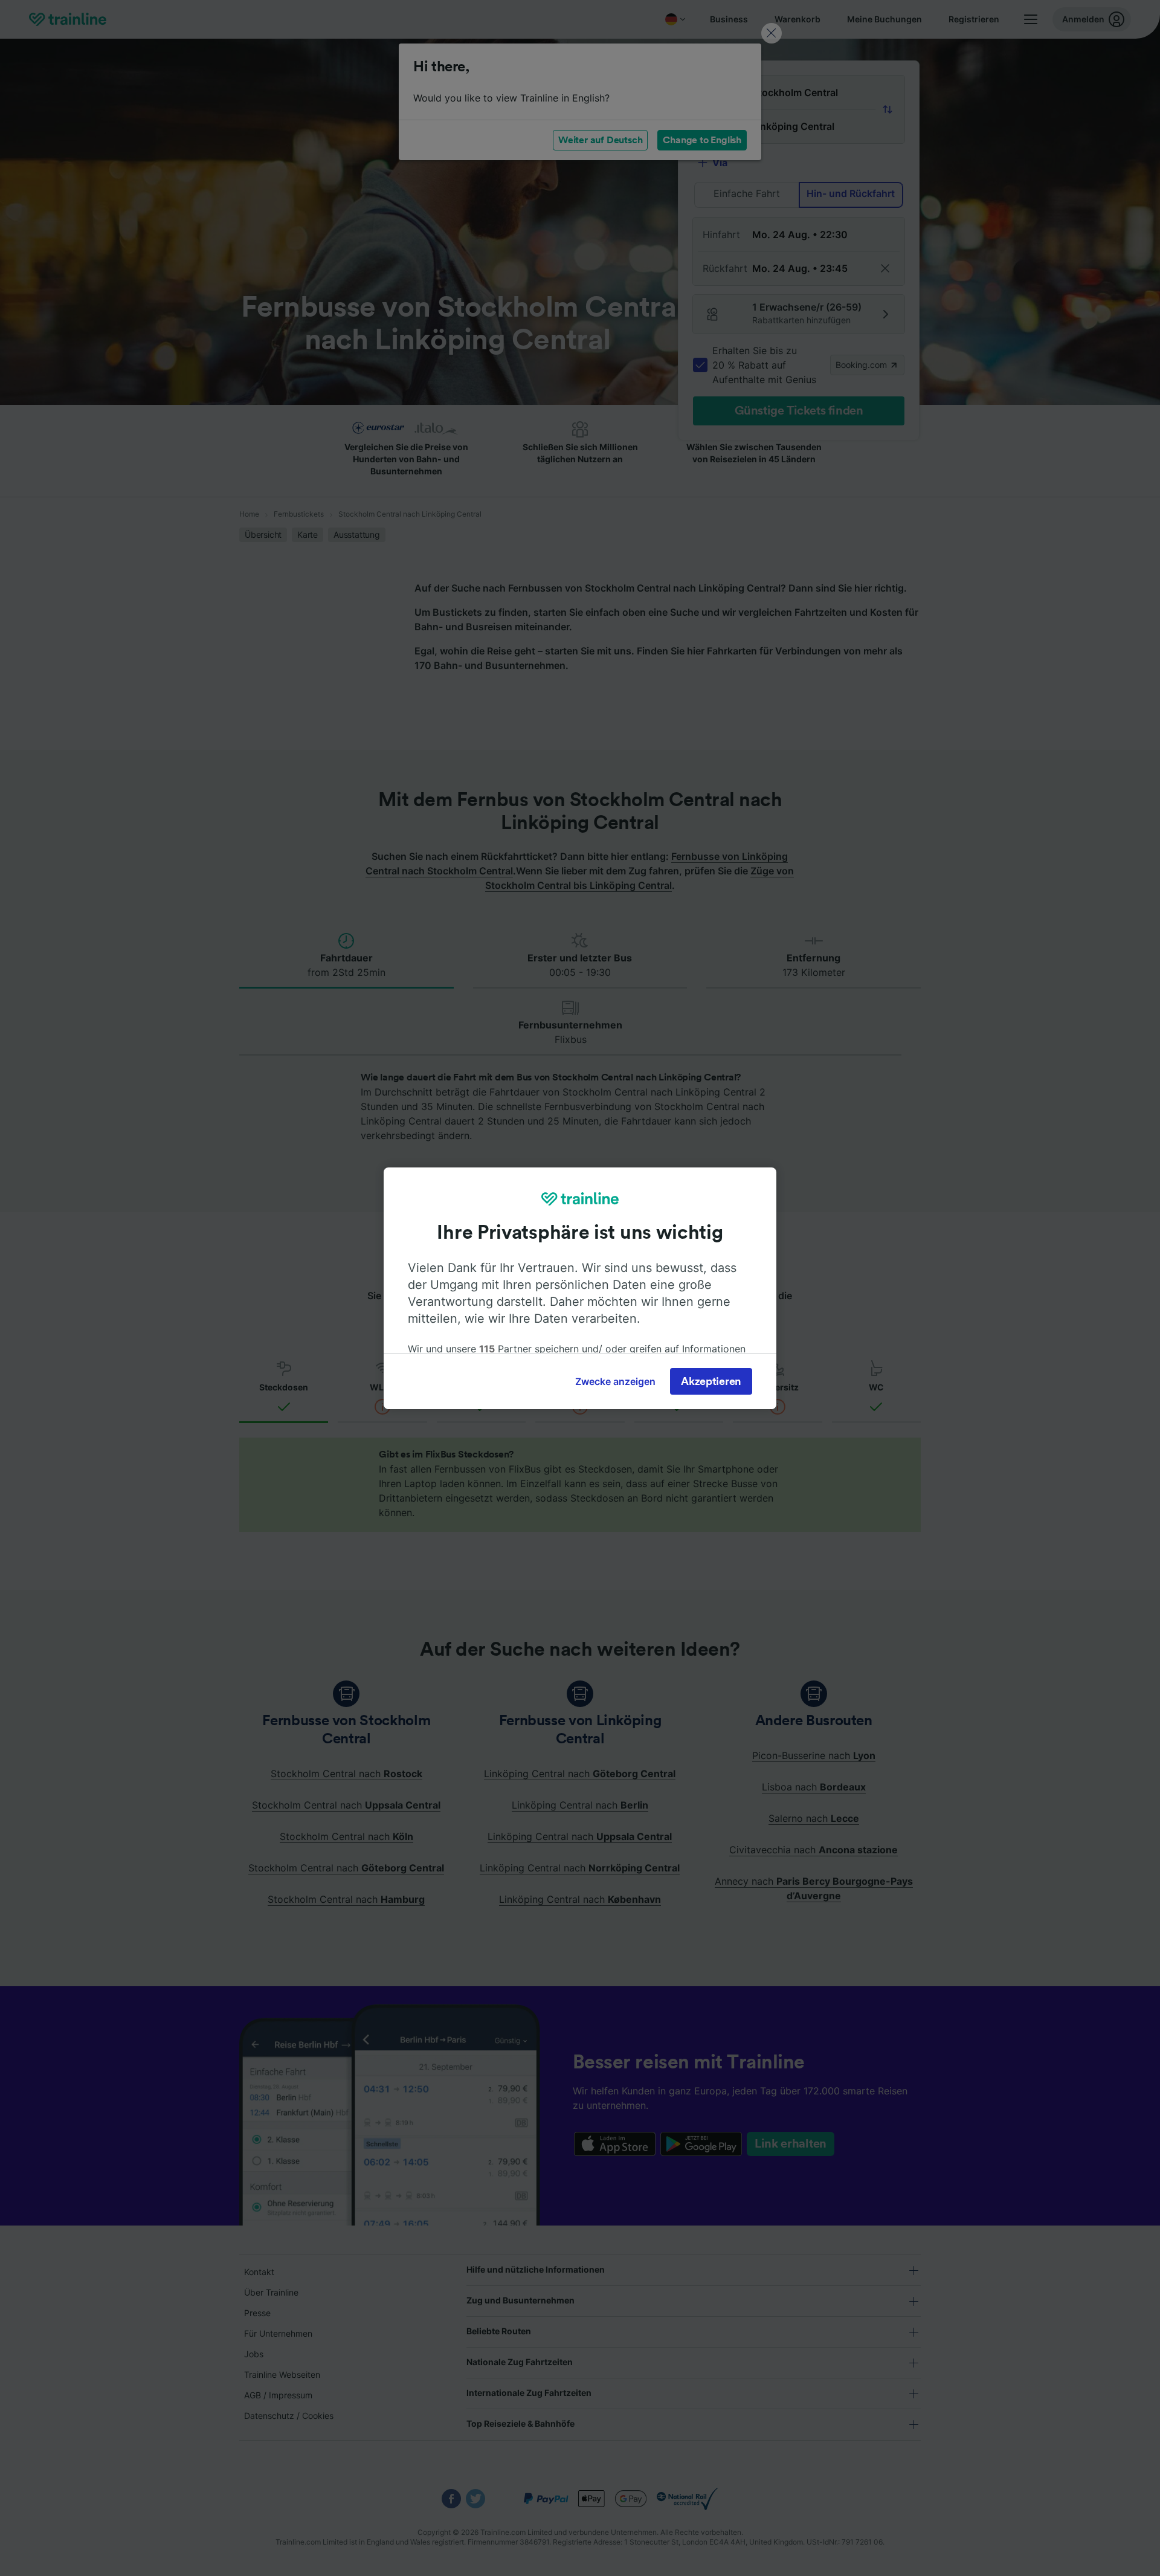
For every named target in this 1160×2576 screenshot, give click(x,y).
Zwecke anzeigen (615, 1381)
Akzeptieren (711, 1381)
